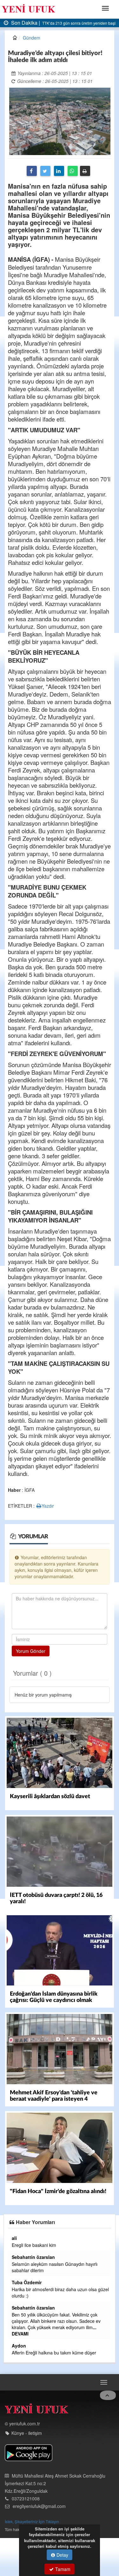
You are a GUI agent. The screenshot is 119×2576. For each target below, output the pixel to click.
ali (109, 2238)
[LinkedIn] (59, 171)
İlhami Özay (16, 2238)
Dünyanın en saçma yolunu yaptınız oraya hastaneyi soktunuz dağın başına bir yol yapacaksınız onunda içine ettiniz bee (45, 2384)
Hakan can (15, 2346)
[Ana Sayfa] (36, 2448)
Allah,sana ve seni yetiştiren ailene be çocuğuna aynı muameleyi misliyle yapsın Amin (51, 2356)
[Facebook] (32, 171)
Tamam (62, 2569)
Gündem (32, 38)
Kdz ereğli (14, 2371)
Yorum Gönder (31, 1651)
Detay (62, 2555)
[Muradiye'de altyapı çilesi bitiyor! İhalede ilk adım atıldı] (60, 121)
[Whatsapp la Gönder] (73, 171)
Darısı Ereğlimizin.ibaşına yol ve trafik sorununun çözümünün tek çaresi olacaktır (52, 2248)
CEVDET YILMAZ (21, 2301)
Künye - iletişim (27, 2471)
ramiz (9, 2263)
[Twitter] (45, 171)
